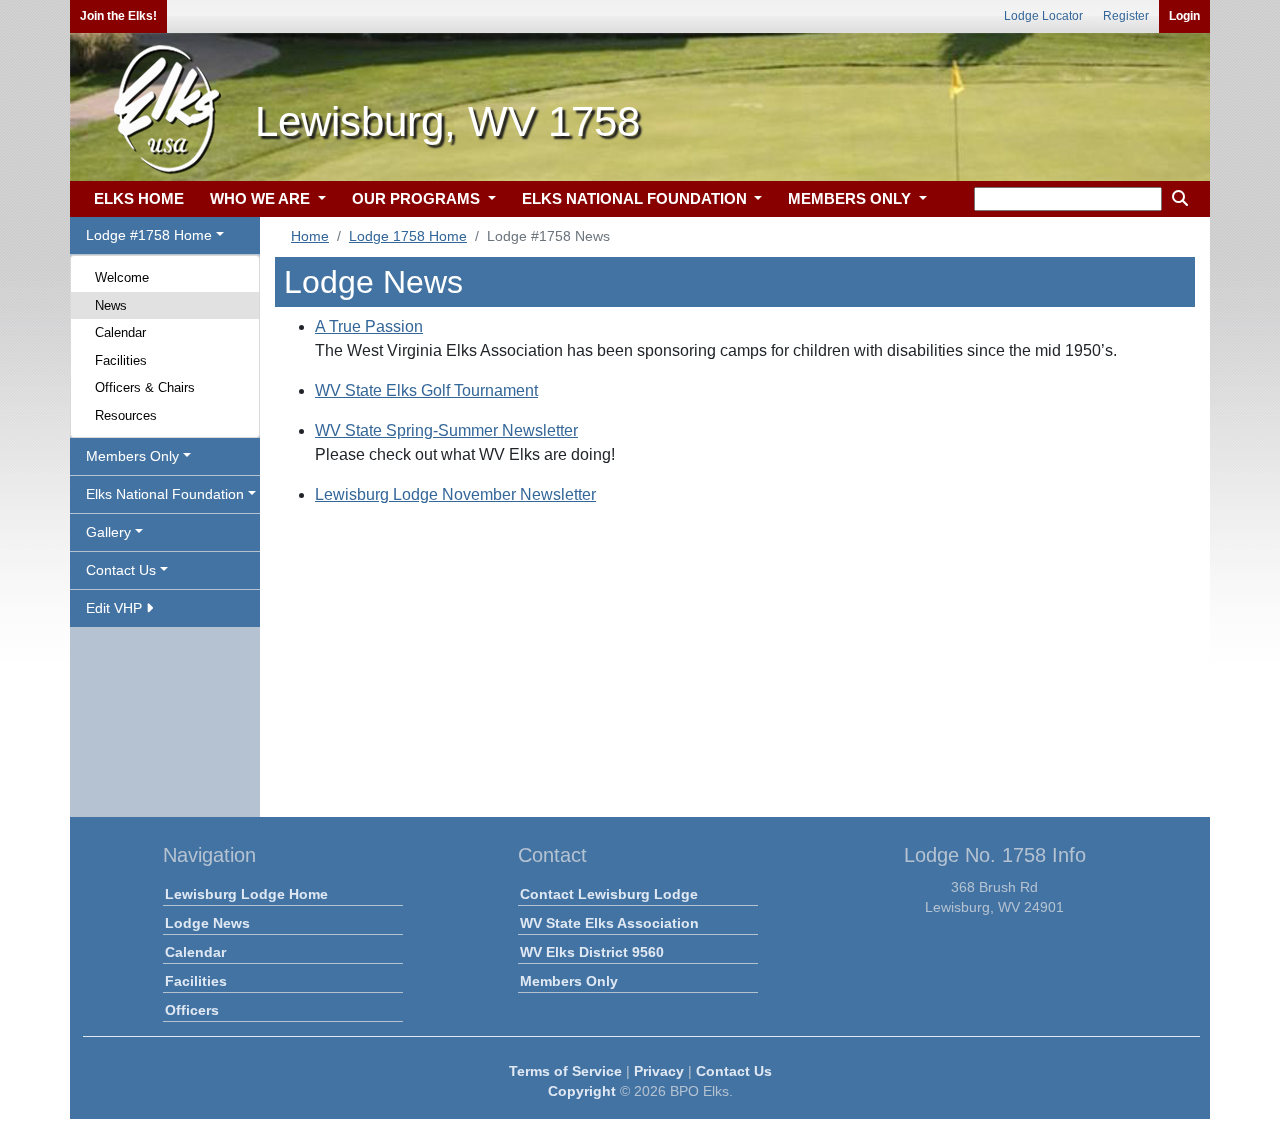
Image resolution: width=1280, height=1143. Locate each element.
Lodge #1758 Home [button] (149, 235)
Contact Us (734, 1071)
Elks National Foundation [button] (165, 494)
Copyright (582, 1091)
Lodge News (207, 923)
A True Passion (369, 326)
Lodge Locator (1043, 16)
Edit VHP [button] (116, 608)
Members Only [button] (132, 456)
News (111, 305)
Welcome (122, 277)
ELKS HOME (139, 198)
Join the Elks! (118, 16)
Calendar (120, 332)
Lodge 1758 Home (408, 236)
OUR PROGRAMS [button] (418, 198)
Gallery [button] (108, 532)
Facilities (121, 360)
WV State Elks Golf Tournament (426, 390)
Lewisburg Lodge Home (246, 894)
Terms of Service (565, 1071)
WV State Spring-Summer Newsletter (446, 430)
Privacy (659, 1071)
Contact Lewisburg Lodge (609, 894)
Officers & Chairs (145, 387)
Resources (126, 415)
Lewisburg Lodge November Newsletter (455, 494)
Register (1126, 16)
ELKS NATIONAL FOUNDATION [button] (636, 198)
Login (1184, 16)
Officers (192, 1010)
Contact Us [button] (121, 570)
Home (310, 236)
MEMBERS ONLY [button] (851, 198)
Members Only (569, 981)
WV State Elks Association (609, 923)
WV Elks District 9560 (592, 952)
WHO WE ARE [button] (262, 198)
